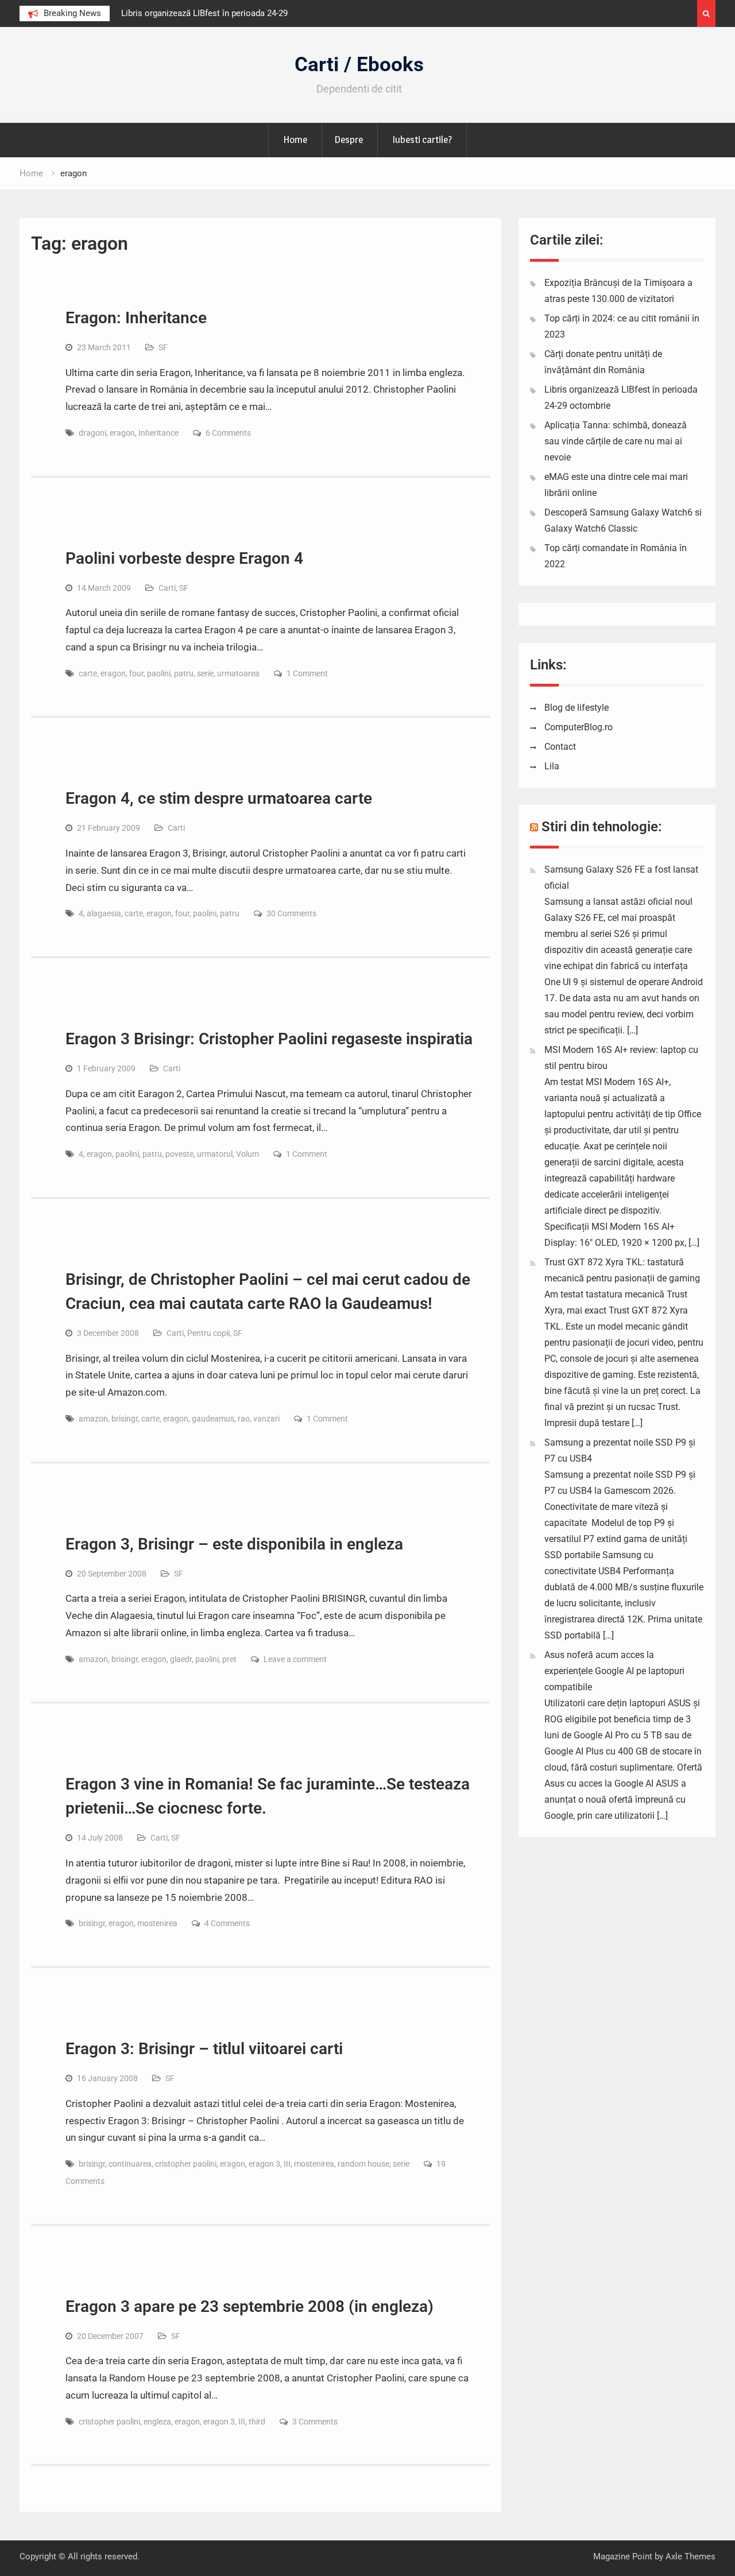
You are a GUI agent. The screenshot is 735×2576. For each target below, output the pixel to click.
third (257, 2422)
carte (88, 673)
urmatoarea (238, 673)
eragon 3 (264, 2164)
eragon (122, 433)
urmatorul (215, 1154)
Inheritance (158, 433)
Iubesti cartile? (422, 140)
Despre (349, 140)
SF (163, 347)
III (287, 2164)
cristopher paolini (186, 2164)
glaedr (181, 1659)
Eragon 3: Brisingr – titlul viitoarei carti (204, 2049)
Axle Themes (690, 2556)
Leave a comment (295, 1659)
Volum (247, 1154)
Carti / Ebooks (359, 65)
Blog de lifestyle (577, 708)
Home (295, 140)
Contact (560, 747)
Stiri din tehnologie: (602, 827)
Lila (552, 766)
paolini (159, 673)
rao (244, 1419)
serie (205, 673)
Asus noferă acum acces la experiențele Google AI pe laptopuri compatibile (614, 1671)
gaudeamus (213, 1419)
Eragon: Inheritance (136, 318)
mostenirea (157, 1923)
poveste (179, 1154)
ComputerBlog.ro (579, 727)
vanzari (266, 1419)
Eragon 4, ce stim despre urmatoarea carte (219, 798)
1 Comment (307, 673)
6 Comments (228, 433)
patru (184, 673)
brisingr (125, 1419)
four (136, 673)
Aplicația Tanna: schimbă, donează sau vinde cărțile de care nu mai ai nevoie (616, 441)
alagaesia (104, 913)
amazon (93, 1419)
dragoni (92, 433)
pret (229, 1659)
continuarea (130, 2164)
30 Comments (291, 913)
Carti (167, 588)
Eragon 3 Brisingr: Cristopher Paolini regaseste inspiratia (269, 1039)
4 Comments (227, 1923)
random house (363, 2164)
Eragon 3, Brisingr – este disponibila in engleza (234, 1544)
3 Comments (315, 2422)
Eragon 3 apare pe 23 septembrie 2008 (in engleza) (249, 2306)
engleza (157, 2422)
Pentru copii (208, 1333)
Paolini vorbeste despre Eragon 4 (184, 558)
